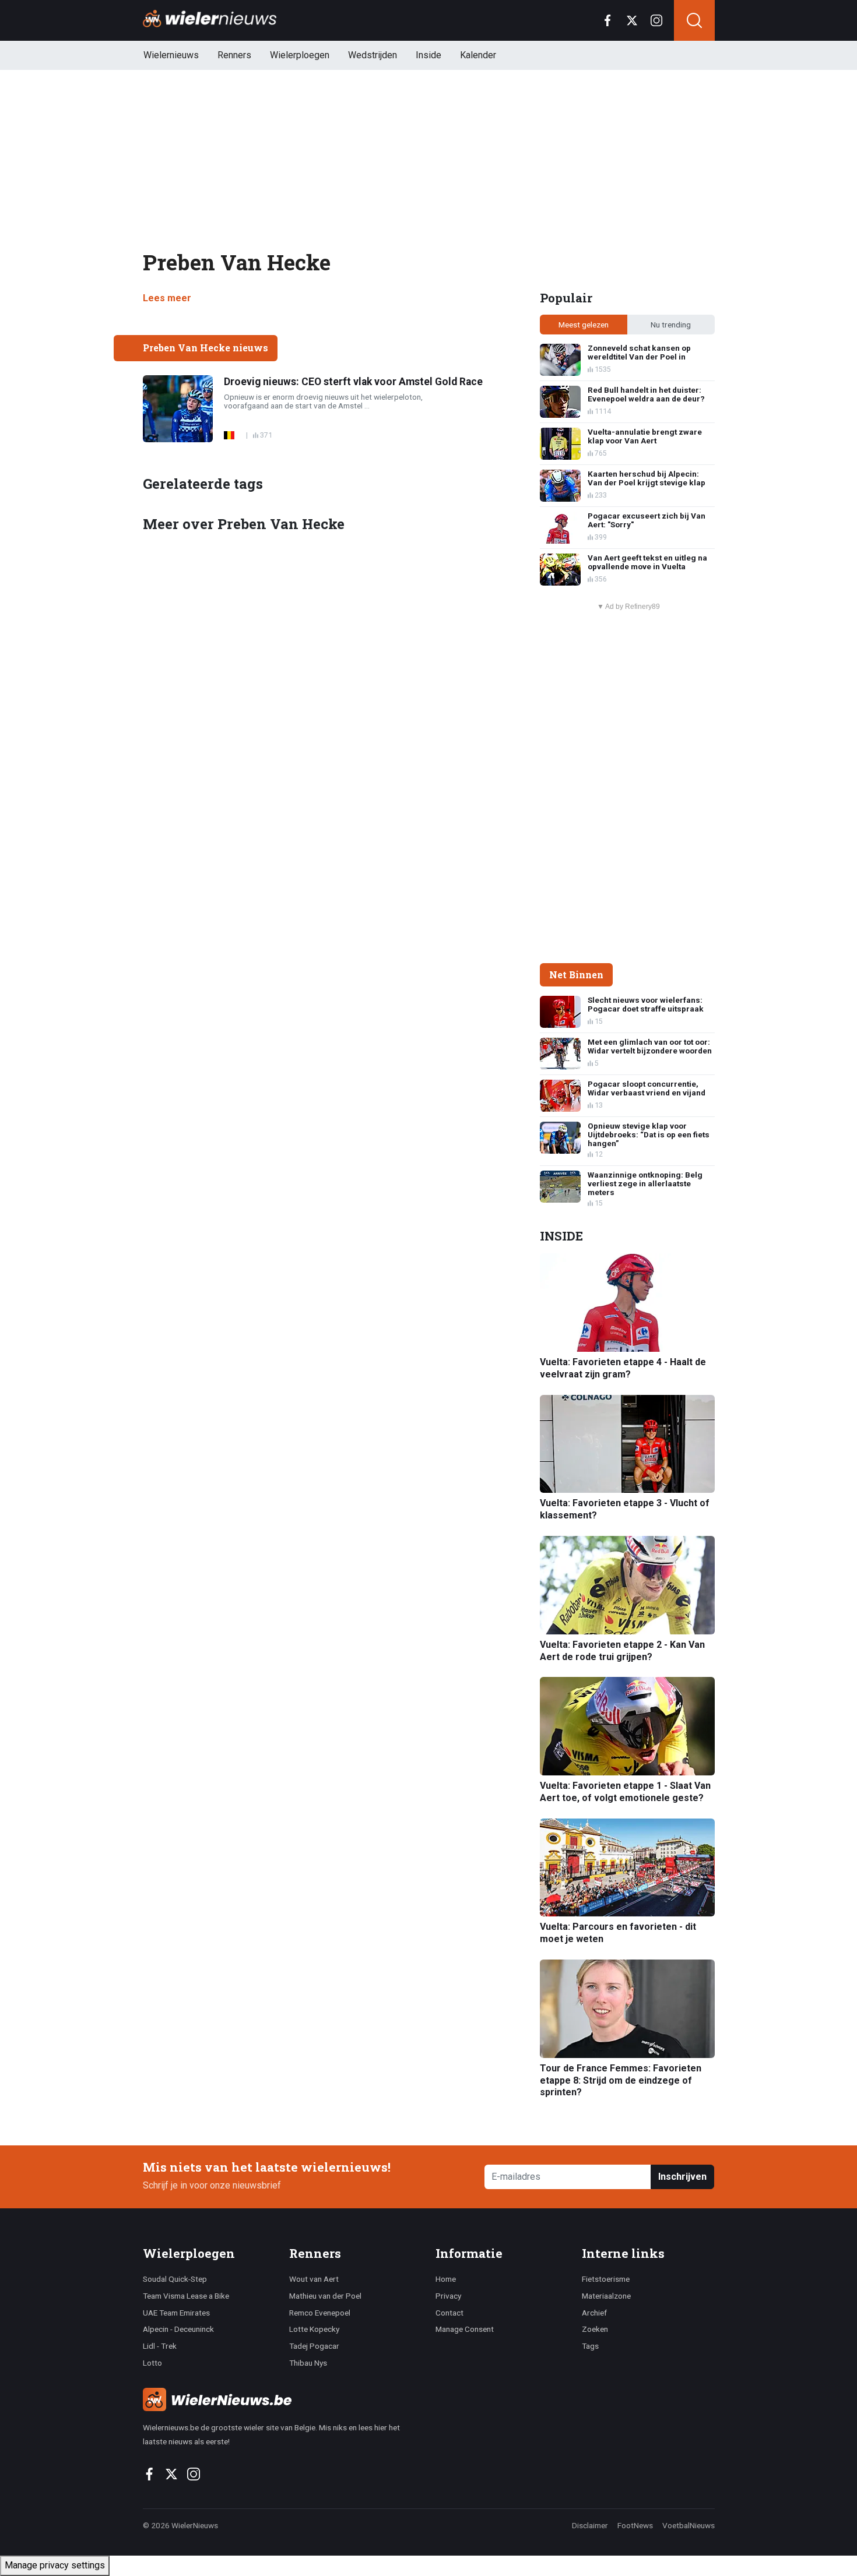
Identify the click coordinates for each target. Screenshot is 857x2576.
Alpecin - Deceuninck (178, 2329)
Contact (449, 2313)
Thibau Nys (308, 2363)
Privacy (448, 2296)
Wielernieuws (171, 55)
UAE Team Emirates (176, 2313)
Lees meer (167, 298)
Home (446, 2279)
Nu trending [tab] (671, 325)
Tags (590, 2346)
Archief (594, 2313)
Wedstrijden (373, 55)
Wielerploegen (300, 55)
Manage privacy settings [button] (55, 2565)
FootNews (635, 2525)
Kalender (478, 55)
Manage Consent (465, 2329)
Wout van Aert (314, 2279)
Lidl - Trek (160, 2346)
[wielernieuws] (282, 2399)
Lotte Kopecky (314, 2329)
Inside (428, 55)
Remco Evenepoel (320, 2313)
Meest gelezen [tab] (584, 325)
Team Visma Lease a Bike (186, 2296)
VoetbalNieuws (689, 2525)
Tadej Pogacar (314, 2346)
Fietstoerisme (606, 2279)
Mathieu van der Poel (325, 2296)
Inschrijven (682, 2177)
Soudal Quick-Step (175, 2279)
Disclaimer (590, 2525)
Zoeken (595, 2329)
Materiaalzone (606, 2296)
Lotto (152, 2363)
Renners (234, 55)
